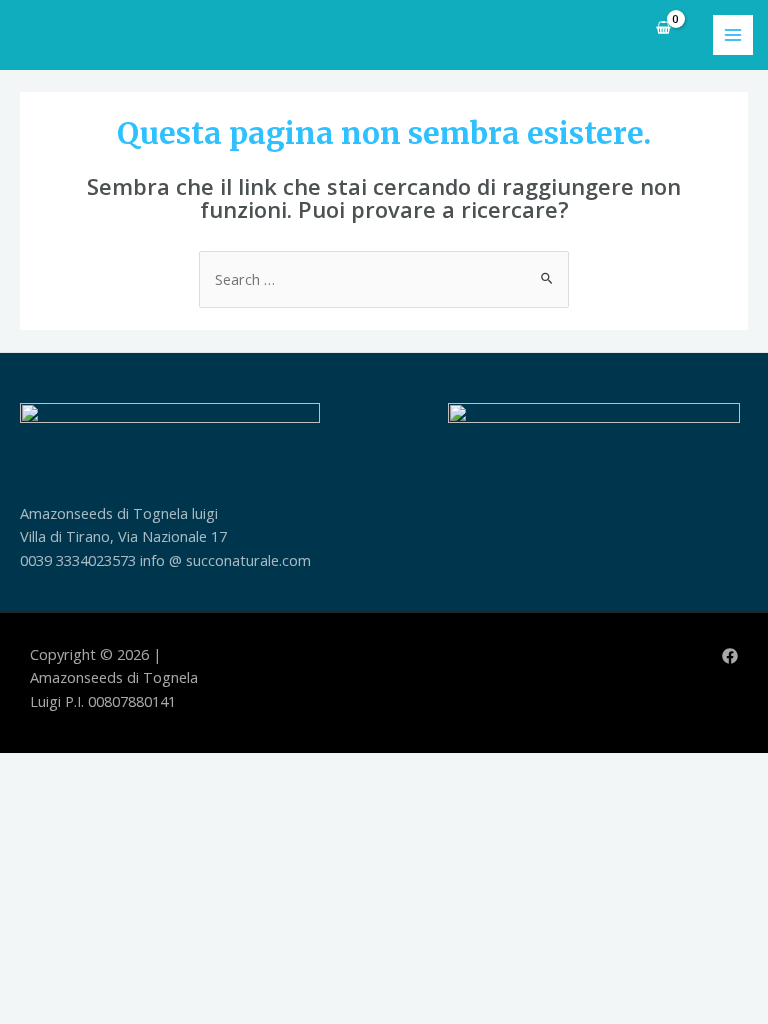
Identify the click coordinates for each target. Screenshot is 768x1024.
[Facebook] (730, 656)
